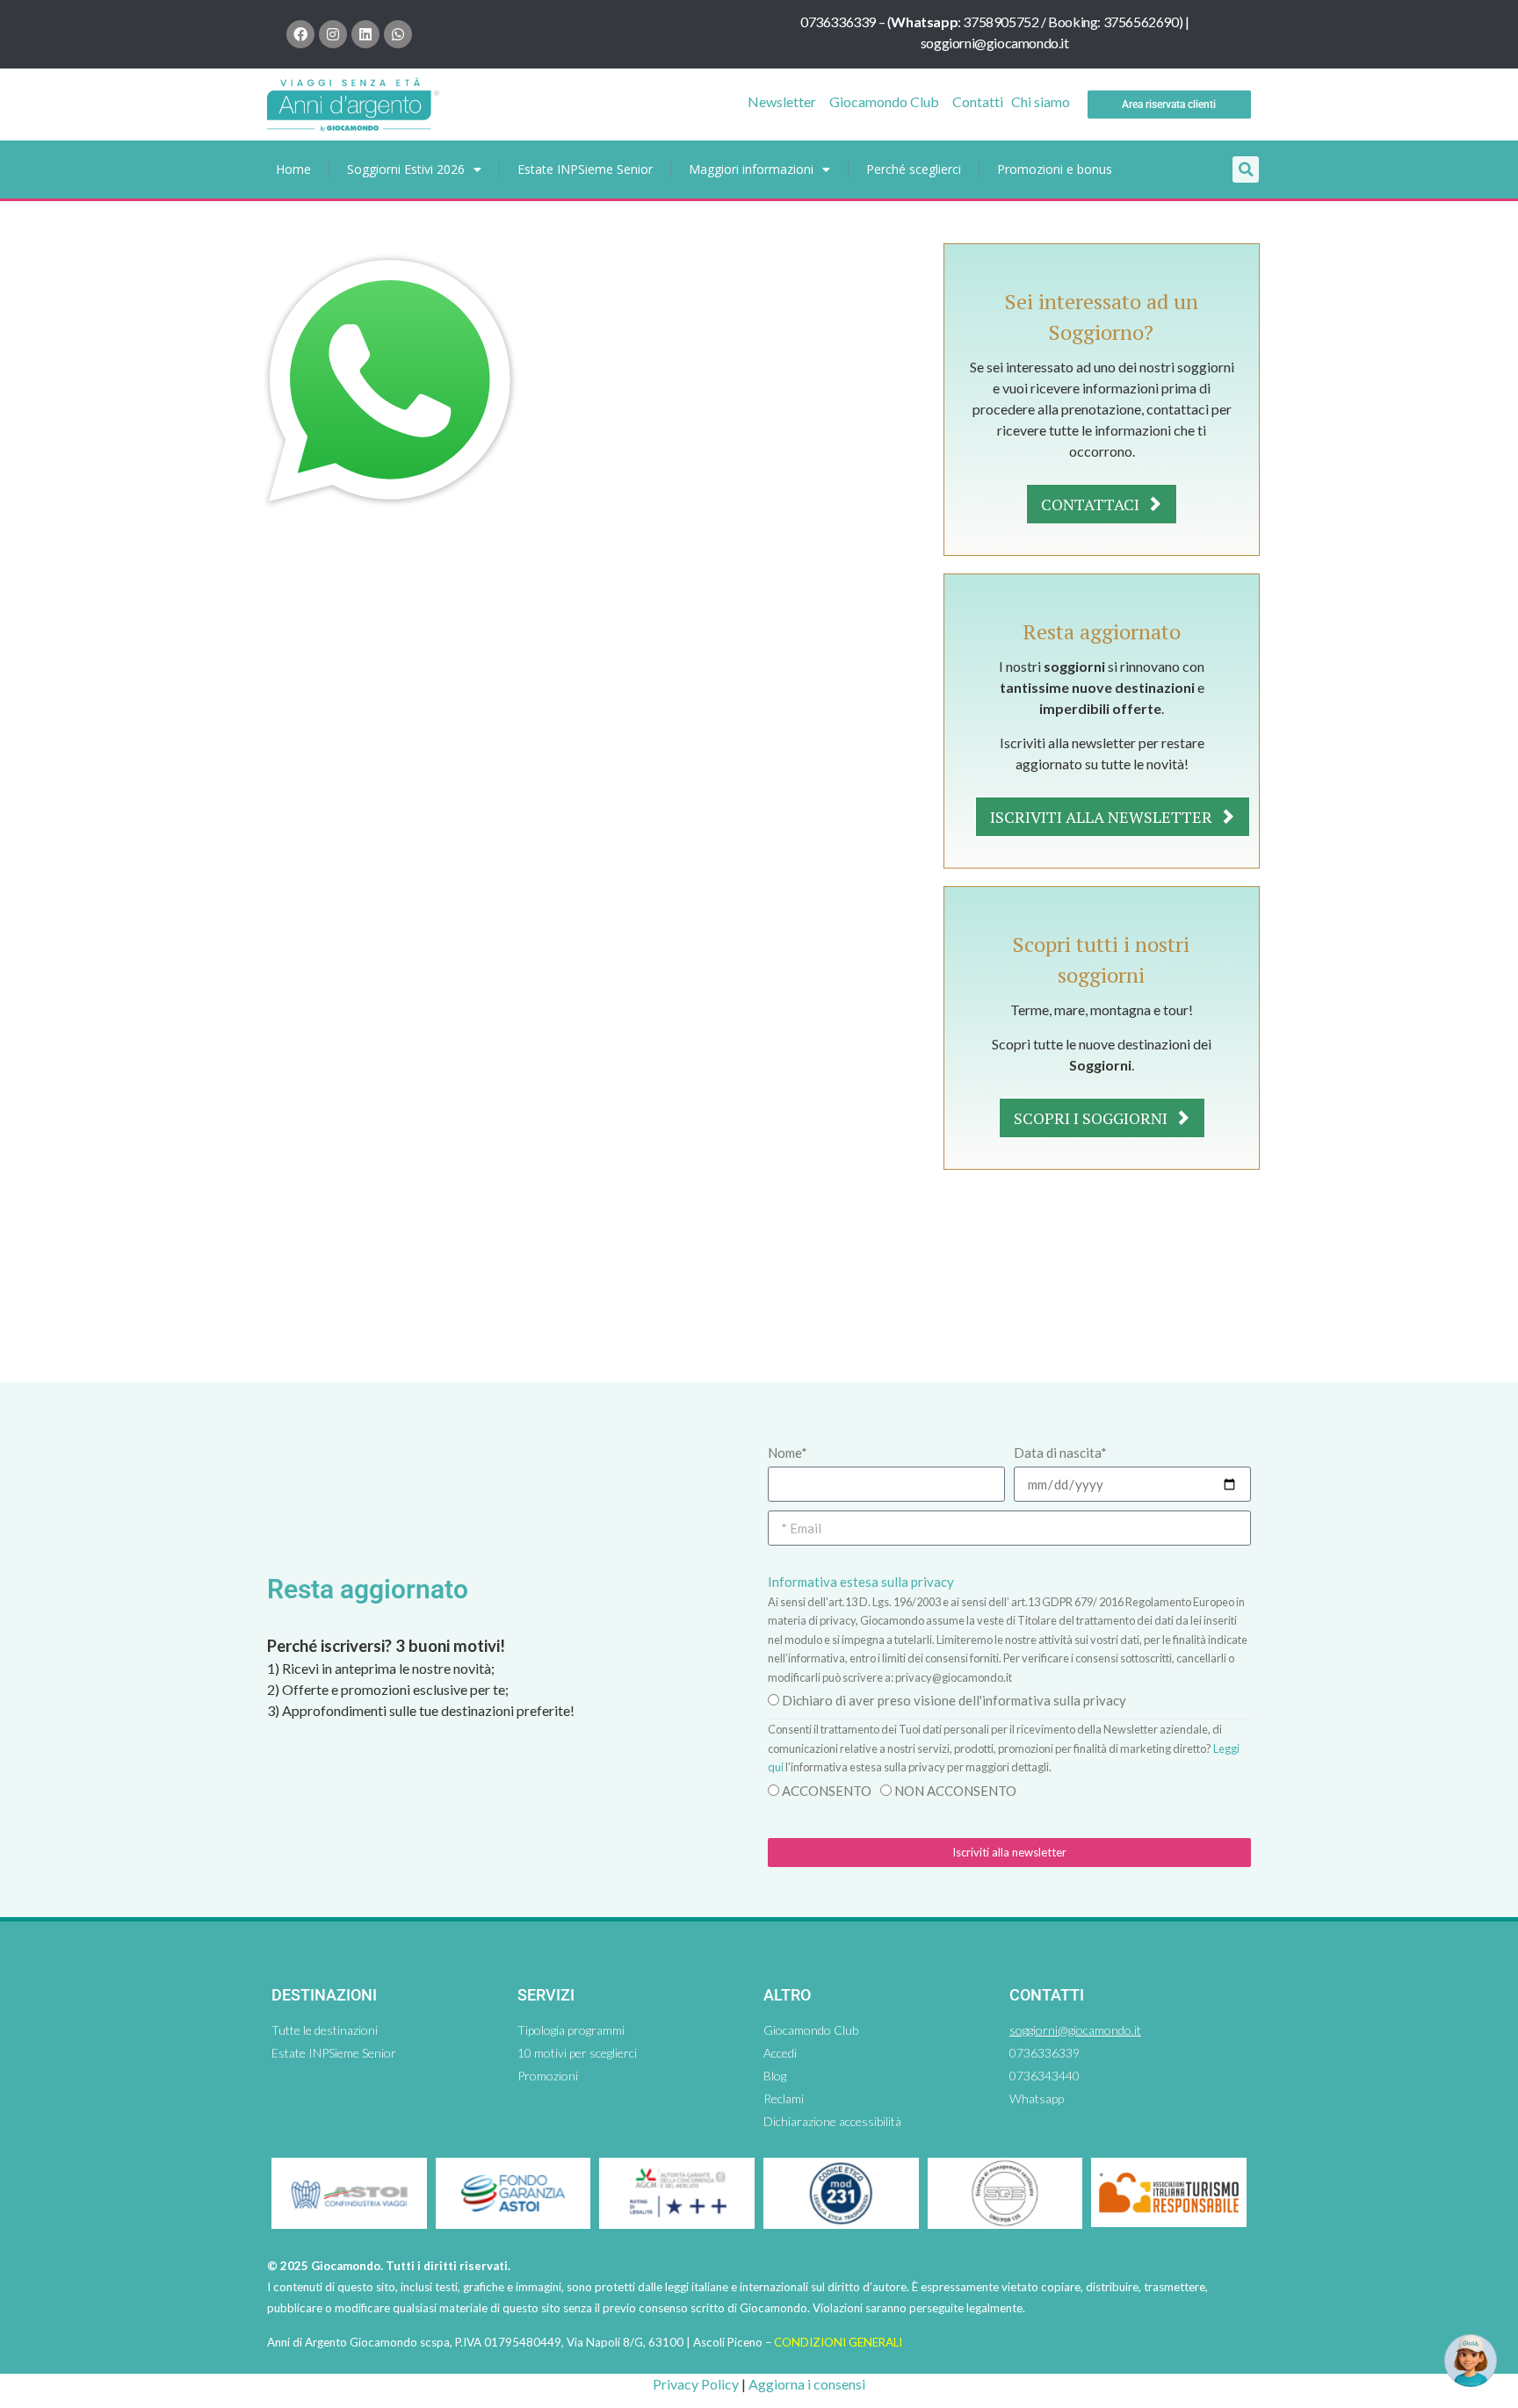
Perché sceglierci (914, 169)
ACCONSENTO (827, 1791)
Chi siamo (1041, 101)
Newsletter (782, 101)
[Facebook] (300, 34)
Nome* (788, 1453)
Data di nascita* (1060, 1453)
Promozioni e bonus (1055, 169)
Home (293, 169)
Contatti (978, 101)
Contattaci (1092, 504)
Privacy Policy (696, 2384)
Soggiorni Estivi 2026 (406, 169)
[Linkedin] (365, 34)
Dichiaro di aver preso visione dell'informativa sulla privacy (954, 1700)
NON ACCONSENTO (955, 1791)
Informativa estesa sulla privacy (861, 1582)
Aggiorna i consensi (807, 2384)
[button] (1246, 169)
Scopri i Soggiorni (1092, 1118)
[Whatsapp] (398, 34)
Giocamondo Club (884, 101)
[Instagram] (333, 34)
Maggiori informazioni (751, 169)
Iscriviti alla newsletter (1103, 817)
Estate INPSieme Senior (585, 169)
